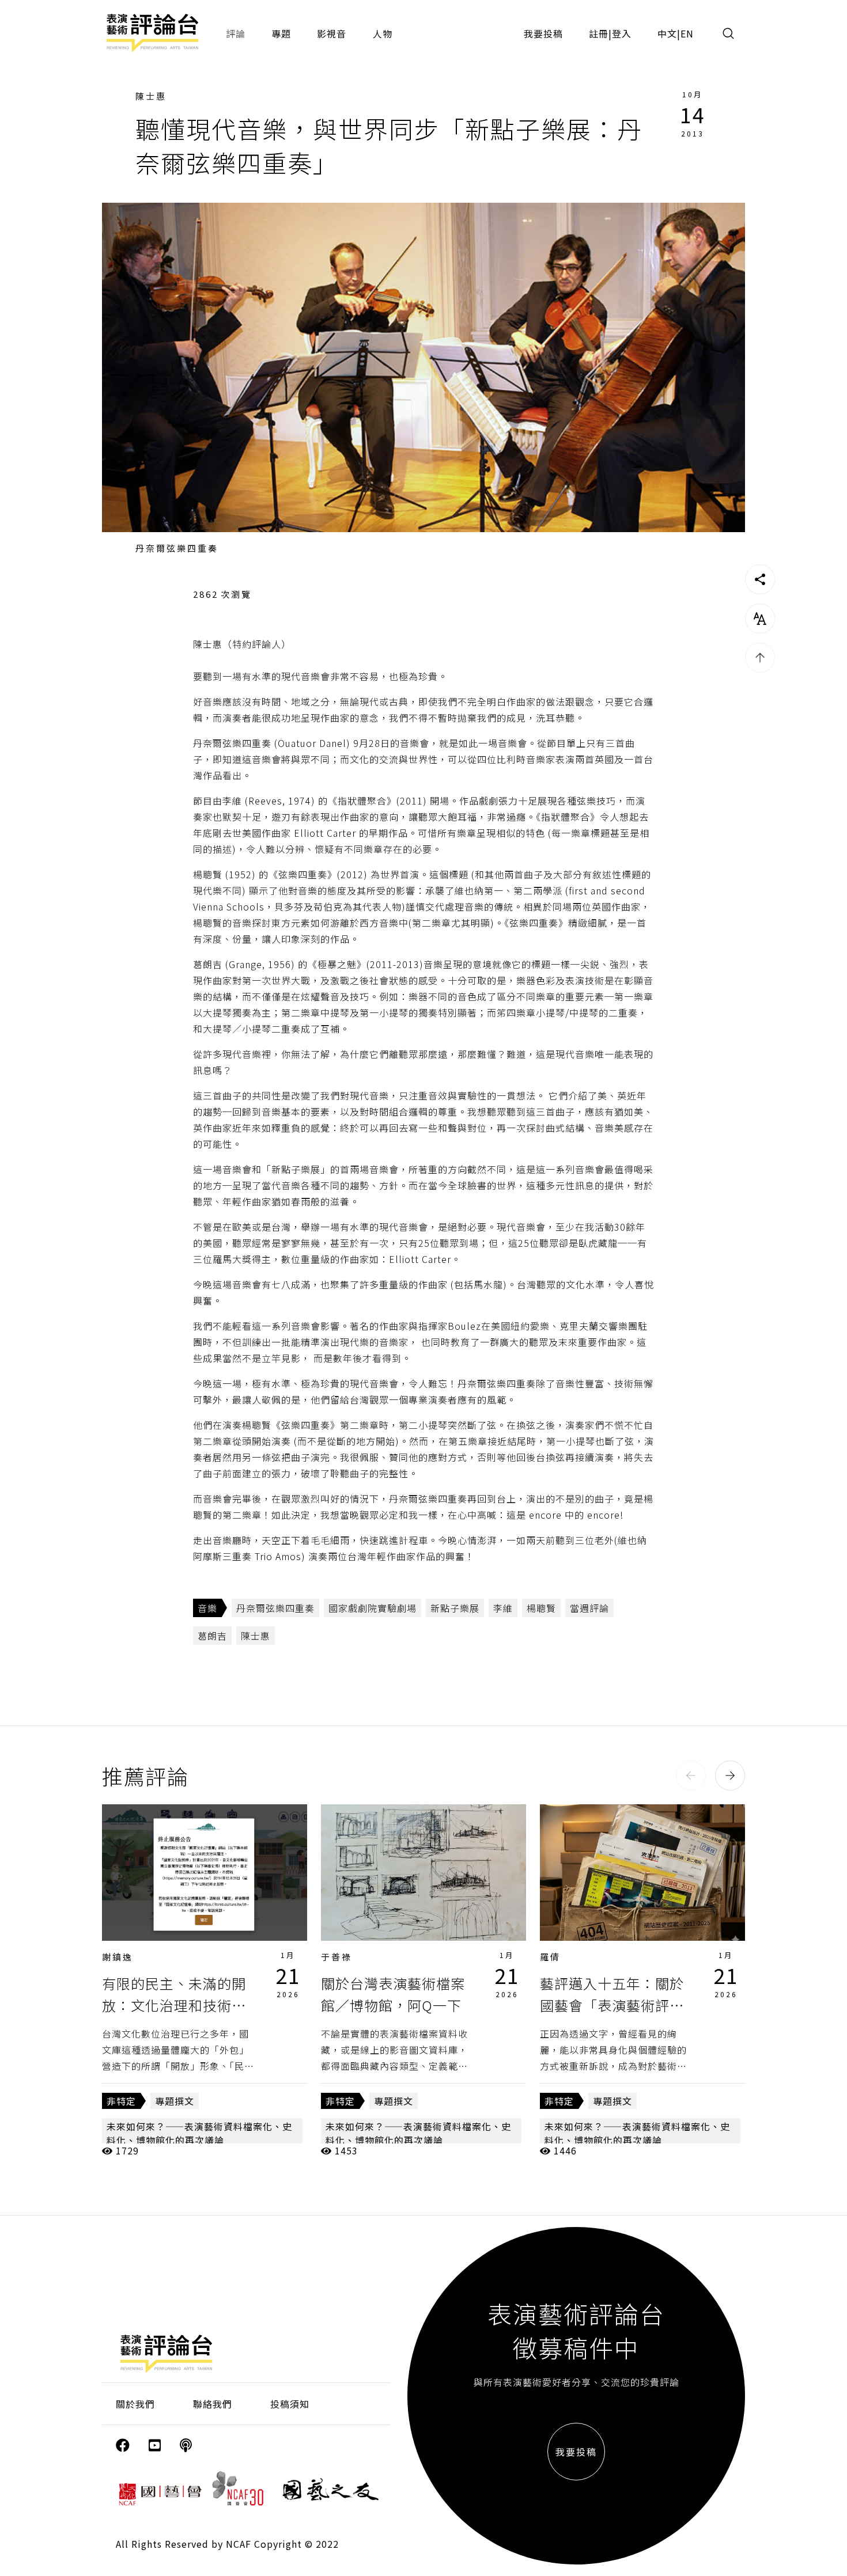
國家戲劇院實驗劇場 (373, 1608)
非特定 (121, 2101)
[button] (691, 1775)
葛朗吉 (212, 1636)
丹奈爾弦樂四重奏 (275, 1608)
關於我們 (135, 2404)
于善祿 (336, 1957)
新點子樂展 (455, 1608)
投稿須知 (290, 2404)
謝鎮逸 (118, 1957)
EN (687, 33)
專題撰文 (175, 2101)
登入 (622, 33)
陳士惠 (151, 96)
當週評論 (589, 1608)
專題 (281, 33)
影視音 (332, 33)
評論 (236, 33)
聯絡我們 (213, 2404)
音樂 (207, 1608)
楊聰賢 (541, 1608)
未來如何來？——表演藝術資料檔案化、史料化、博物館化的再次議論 (199, 2133)
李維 (503, 1608)
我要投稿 (543, 33)
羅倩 (550, 1957)
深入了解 (205, 1872)
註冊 (599, 33)
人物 (383, 33)
